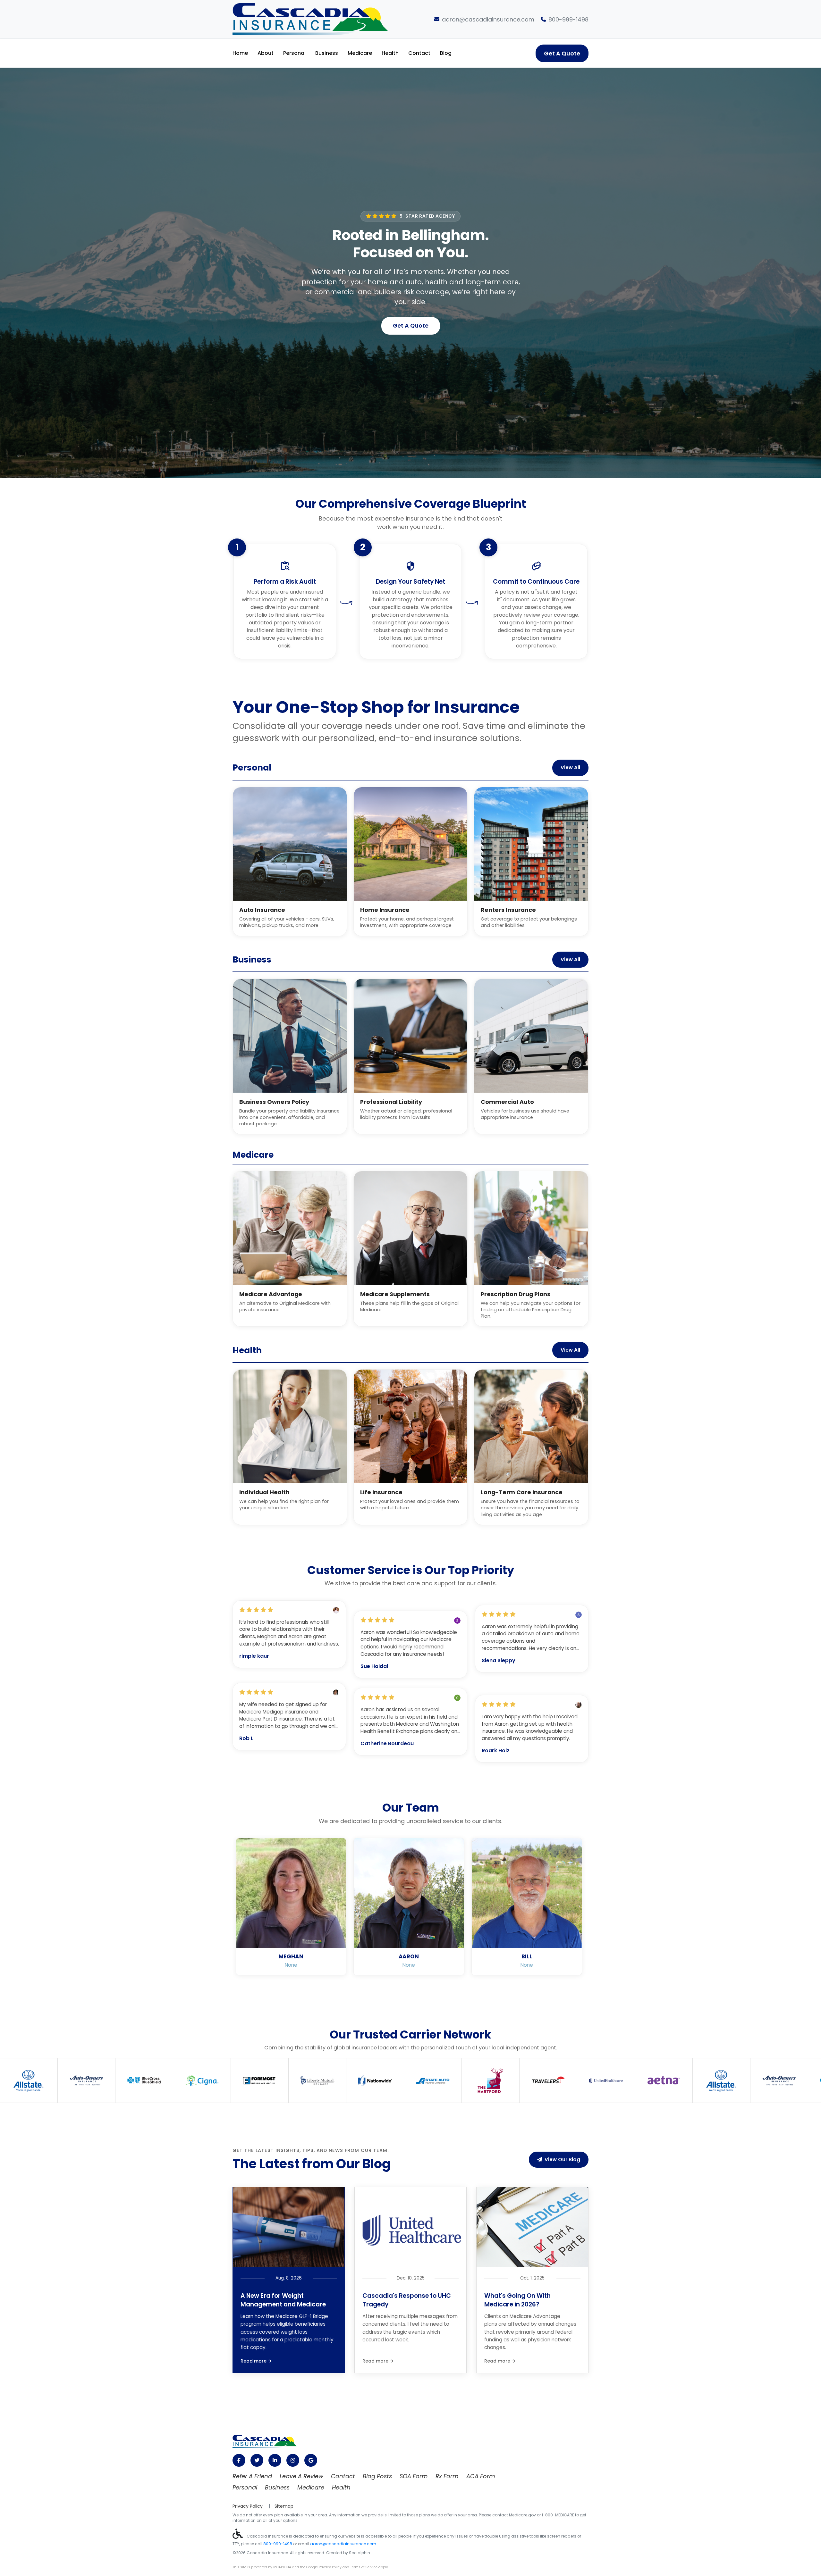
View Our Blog (562, 2159)
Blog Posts (377, 2476)
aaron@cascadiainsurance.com (488, 19)
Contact (419, 53)
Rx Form (447, 2476)
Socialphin (360, 2553)
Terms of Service (364, 2567)
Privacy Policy (248, 2506)
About (266, 53)
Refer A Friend (252, 2476)
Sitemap (284, 2506)
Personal (294, 53)
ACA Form (481, 2476)
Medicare (360, 53)
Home (240, 53)
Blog (446, 53)
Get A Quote (562, 53)
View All (570, 767)
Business (327, 53)
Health (390, 53)
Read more (254, 2361)
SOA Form (414, 2476)
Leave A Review (301, 2476)
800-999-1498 (568, 19)
